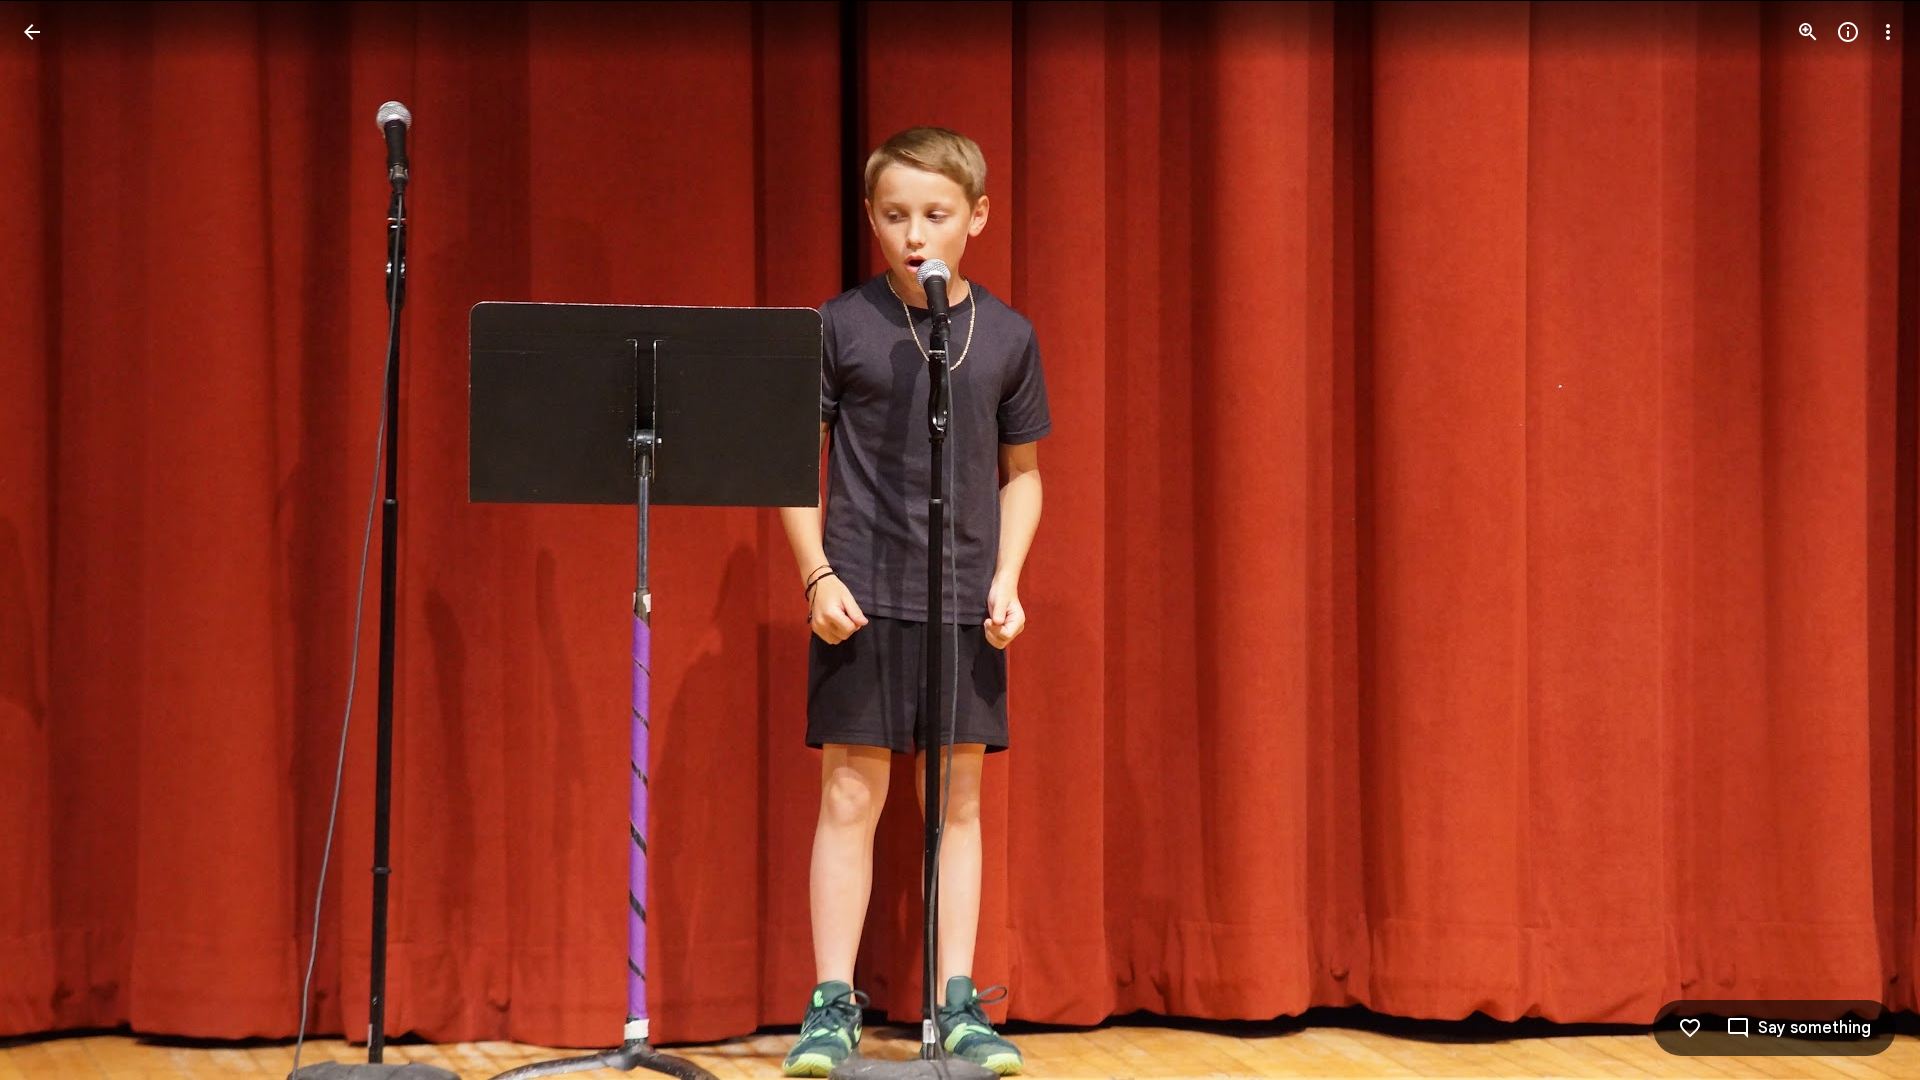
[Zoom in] (1808, 32)
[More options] (1888, 32)
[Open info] (1848, 32)
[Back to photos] (32, 32)
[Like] (1690, 1028)
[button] (56, 540)
